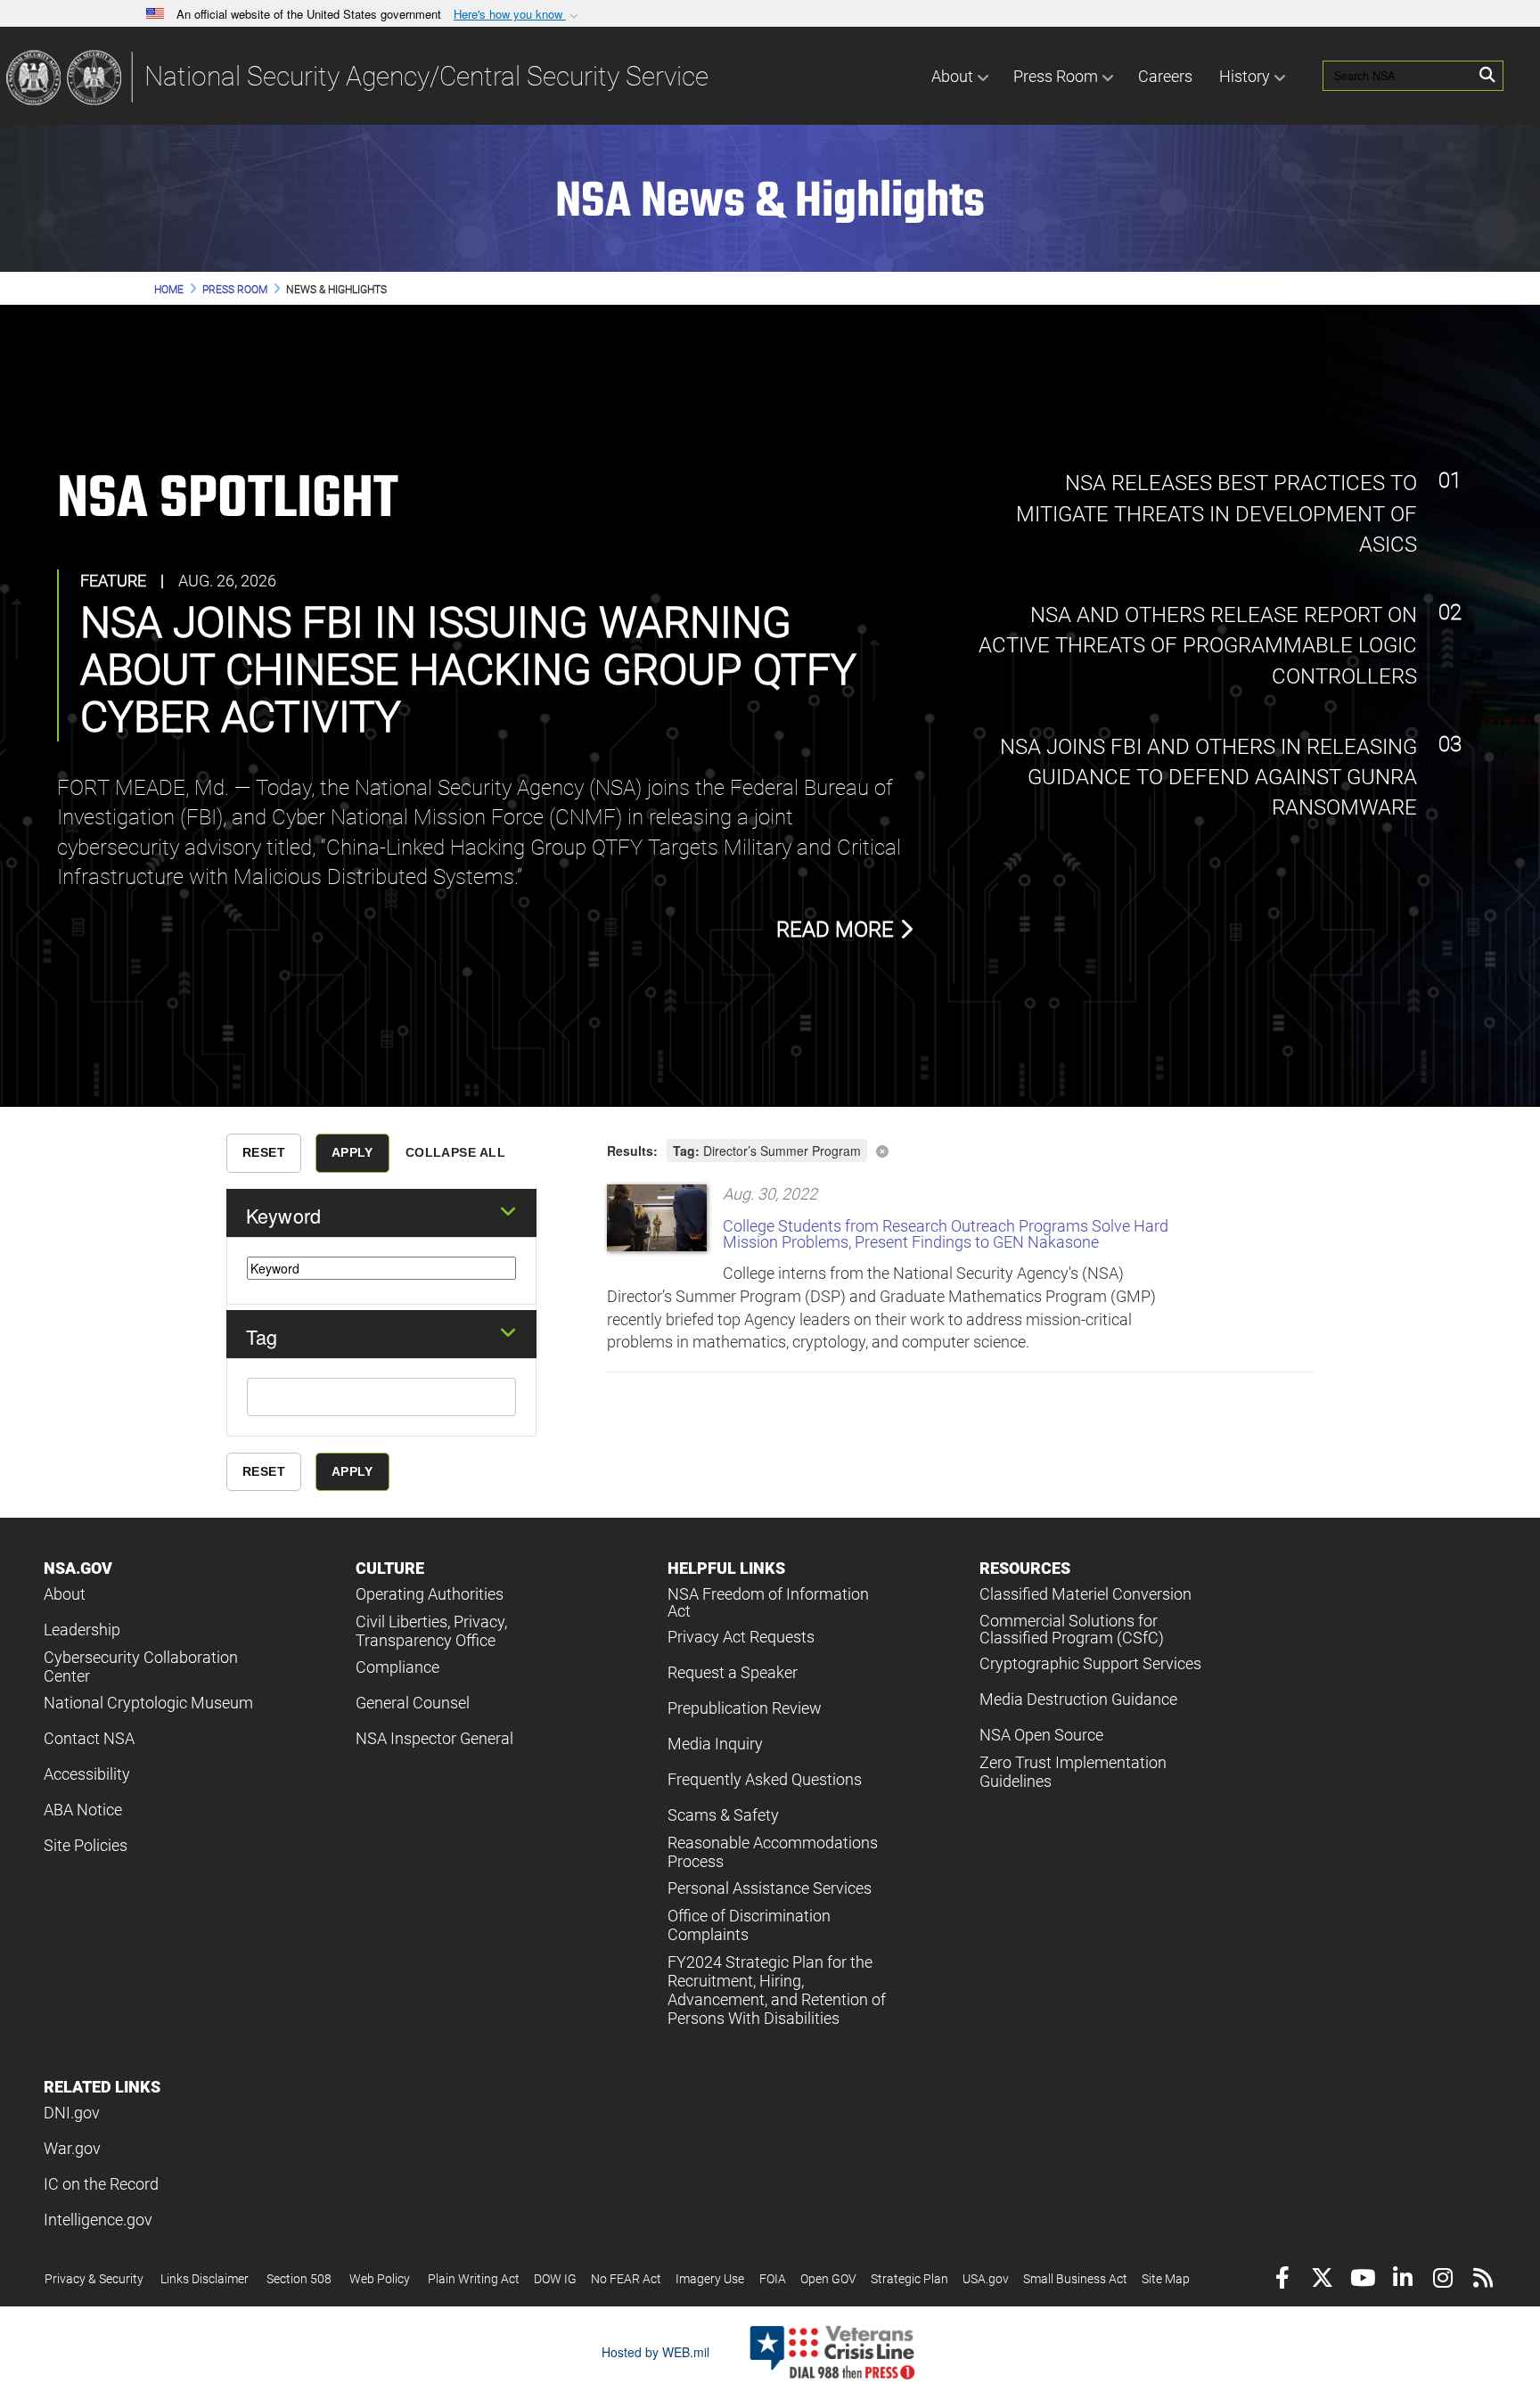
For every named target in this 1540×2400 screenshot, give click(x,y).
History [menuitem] (1245, 76)
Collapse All (455, 1152)
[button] (518, 15)
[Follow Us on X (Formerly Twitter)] (1322, 2280)
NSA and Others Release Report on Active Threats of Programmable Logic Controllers (1198, 646)
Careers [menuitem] (1165, 76)
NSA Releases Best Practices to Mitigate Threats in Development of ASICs (1216, 514)
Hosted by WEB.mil (655, 2352)
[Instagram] (1442, 2280)
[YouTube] (1362, 2280)
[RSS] (1483, 2280)
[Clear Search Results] (960, 1149)
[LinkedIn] (1402, 2280)
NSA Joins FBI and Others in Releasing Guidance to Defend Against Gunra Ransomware (1206, 778)
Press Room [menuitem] (1056, 76)
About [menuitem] (952, 76)
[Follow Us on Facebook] (1282, 2280)
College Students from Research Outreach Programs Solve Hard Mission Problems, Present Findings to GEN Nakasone (946, 1234)
